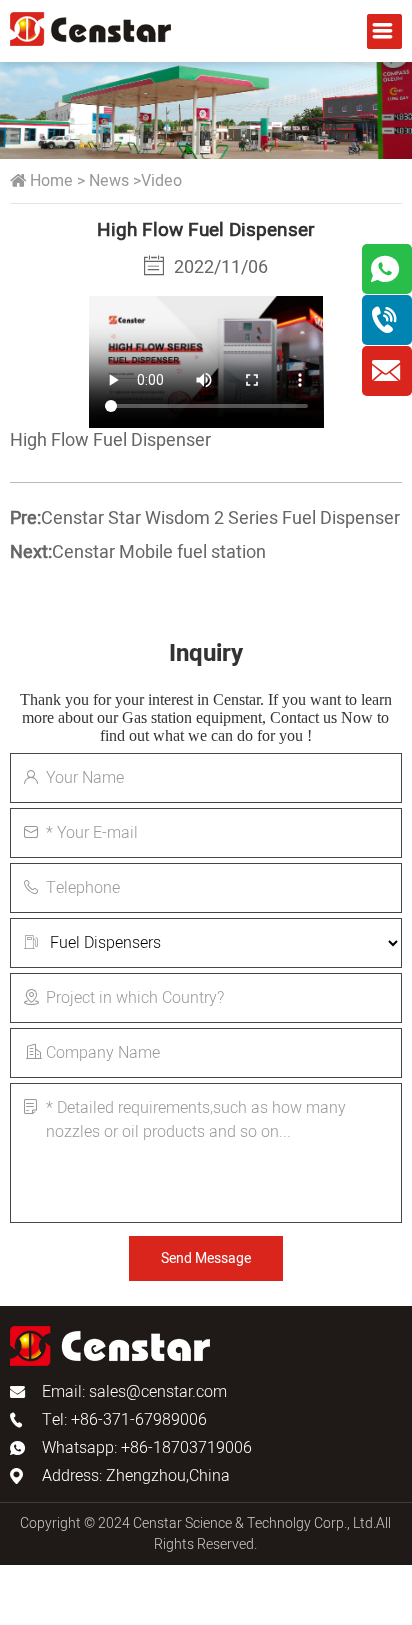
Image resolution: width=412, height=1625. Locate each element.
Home (51, 181)
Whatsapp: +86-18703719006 (147, 1448)
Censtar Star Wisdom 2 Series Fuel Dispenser (220, 518)
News (109, 181)
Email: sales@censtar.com (134, 1392)
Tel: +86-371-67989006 (124, 1420)
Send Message (206, 1258)
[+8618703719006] (387, 320)
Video (161, 181)
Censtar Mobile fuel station (159, 552)
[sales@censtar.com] (387, 371)
